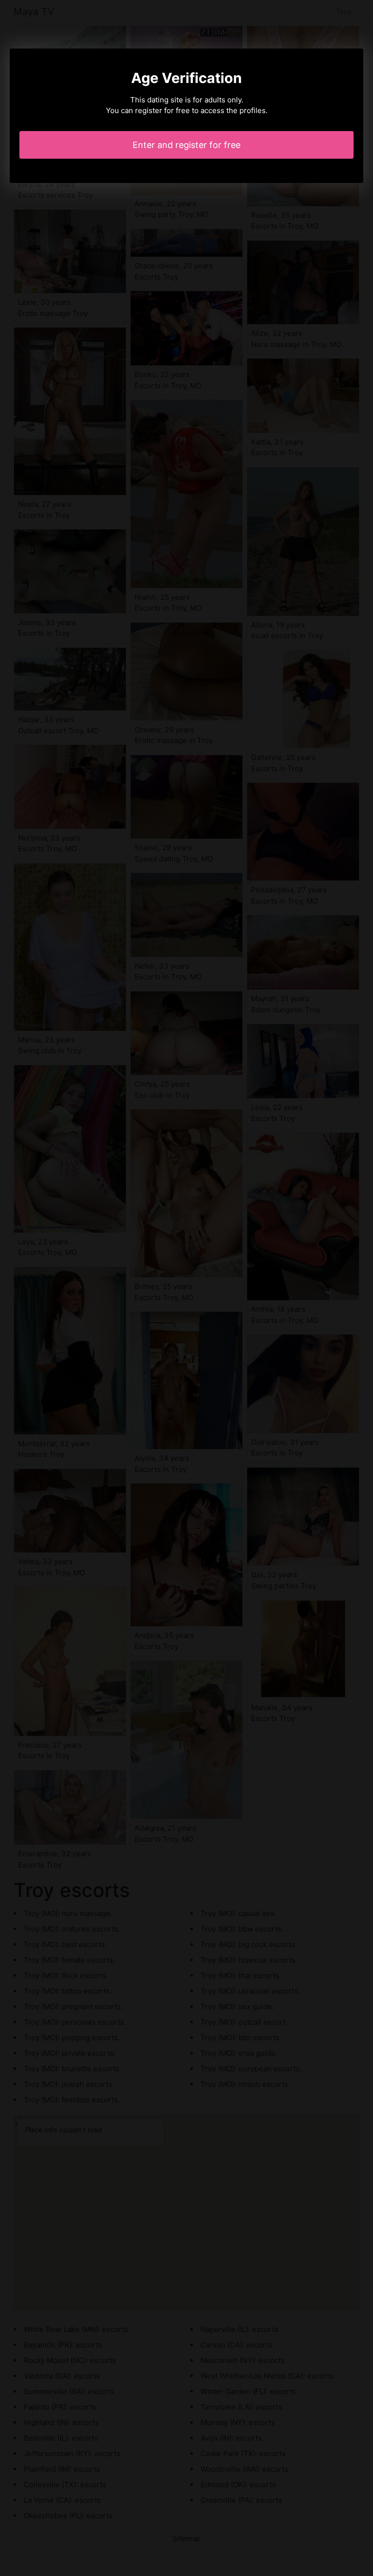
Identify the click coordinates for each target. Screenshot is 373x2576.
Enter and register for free (186, 145)
